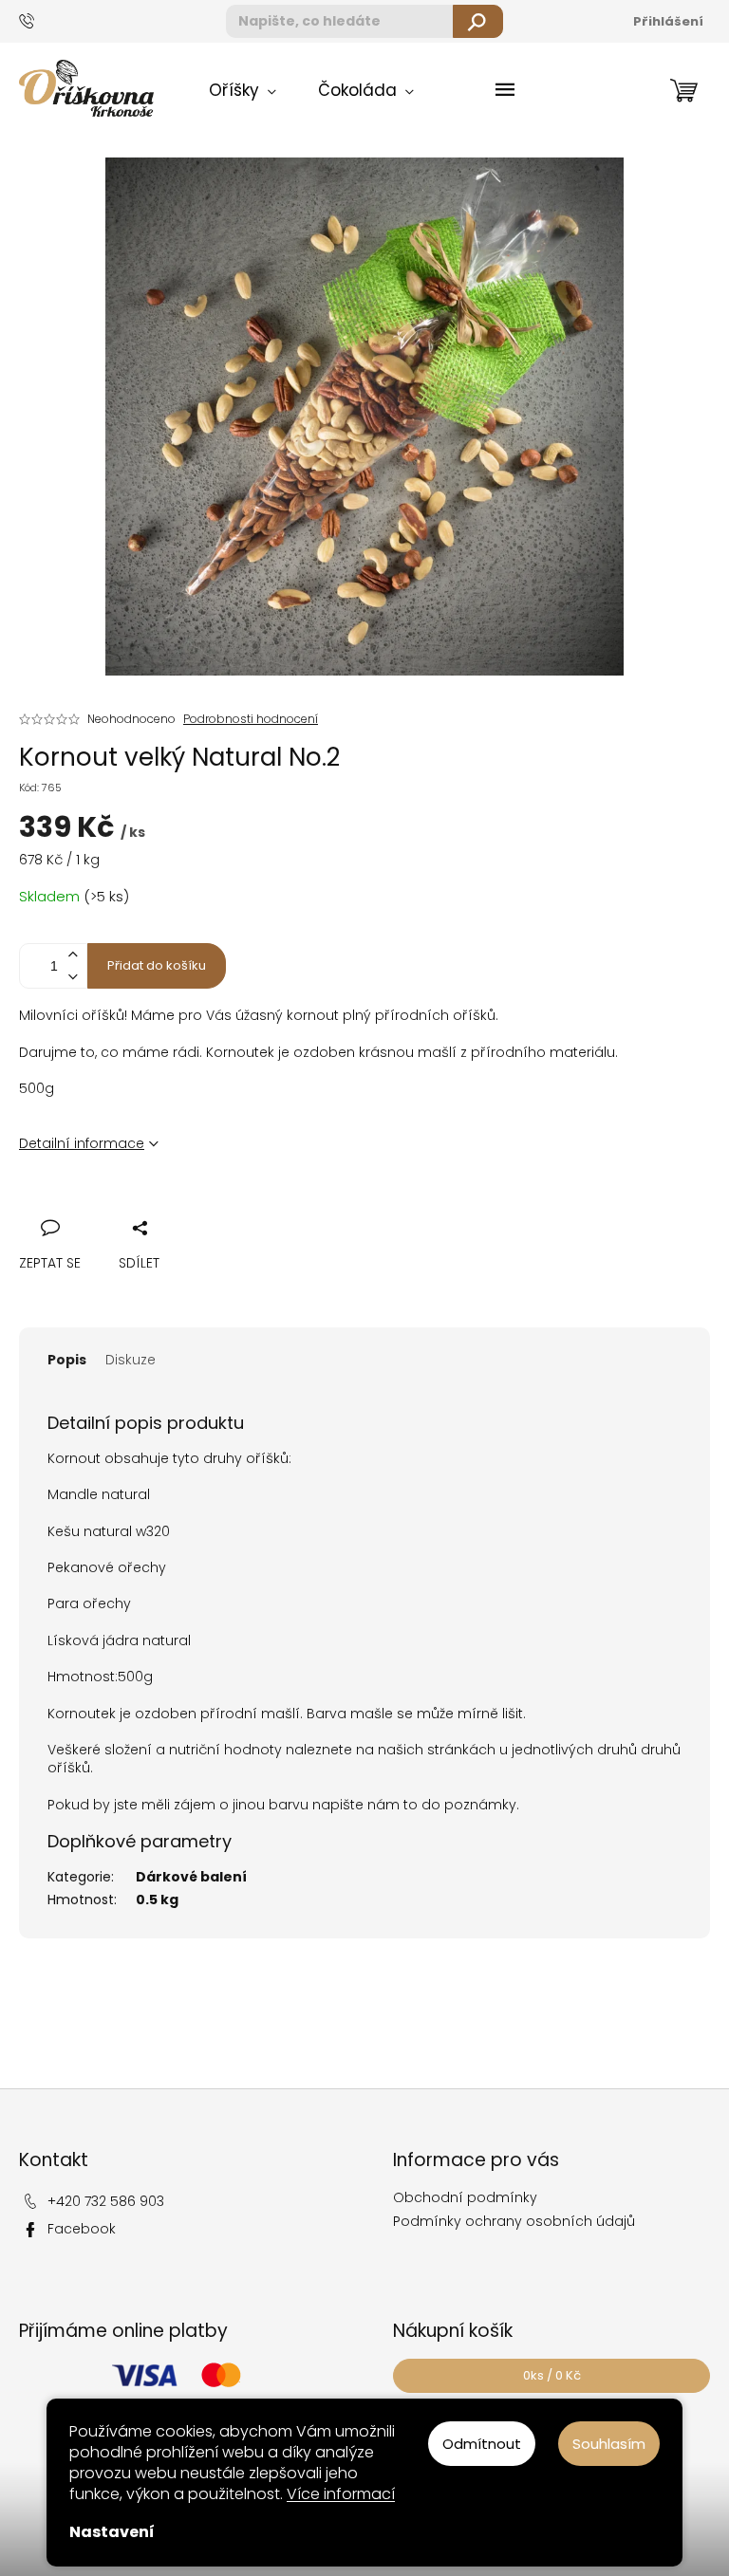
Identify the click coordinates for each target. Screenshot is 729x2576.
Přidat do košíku (157, 965)
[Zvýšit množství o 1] (72, 955)
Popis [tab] (67, 1360)
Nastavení (112, 2532)
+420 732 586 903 (106, 2201)
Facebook (82, 2229)
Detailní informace (82, 1143)
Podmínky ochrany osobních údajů (514, 2221)
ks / (552, 2375)
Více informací (341, 2494)
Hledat (478, 21)
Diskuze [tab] (131, 1360)
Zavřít (136, 1206)
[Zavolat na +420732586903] (43, 20)
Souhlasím (609, 2444)
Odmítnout (482, 2444)
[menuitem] (243, 91)
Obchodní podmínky (465, 2197)
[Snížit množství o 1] (72, 977)
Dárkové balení (191, 1877)
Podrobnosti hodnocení (251, 719)
